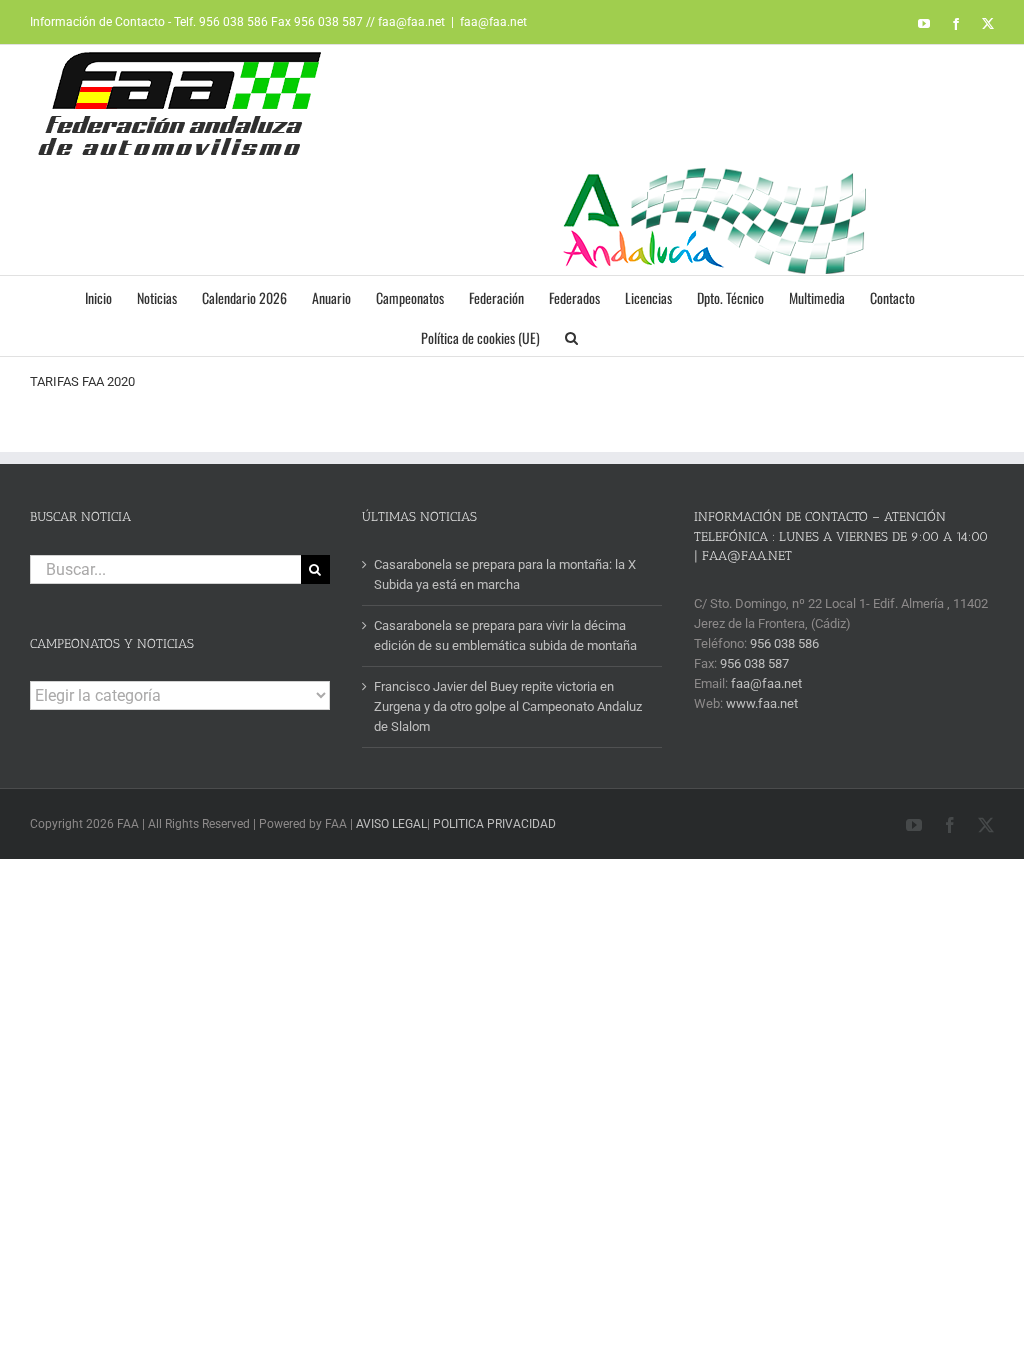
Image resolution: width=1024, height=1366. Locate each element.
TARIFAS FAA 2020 (82, 381)
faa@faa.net (493, 22)
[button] (571, 336)
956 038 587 (754, 663)
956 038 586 (784, 643)
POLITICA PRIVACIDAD (494, 824)
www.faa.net (762, 703)
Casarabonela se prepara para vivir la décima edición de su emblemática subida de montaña (505, 635)
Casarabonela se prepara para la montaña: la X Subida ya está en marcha (505, 574)
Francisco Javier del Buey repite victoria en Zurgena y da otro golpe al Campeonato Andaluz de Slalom (508, 706)
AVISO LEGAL (391, 824)
